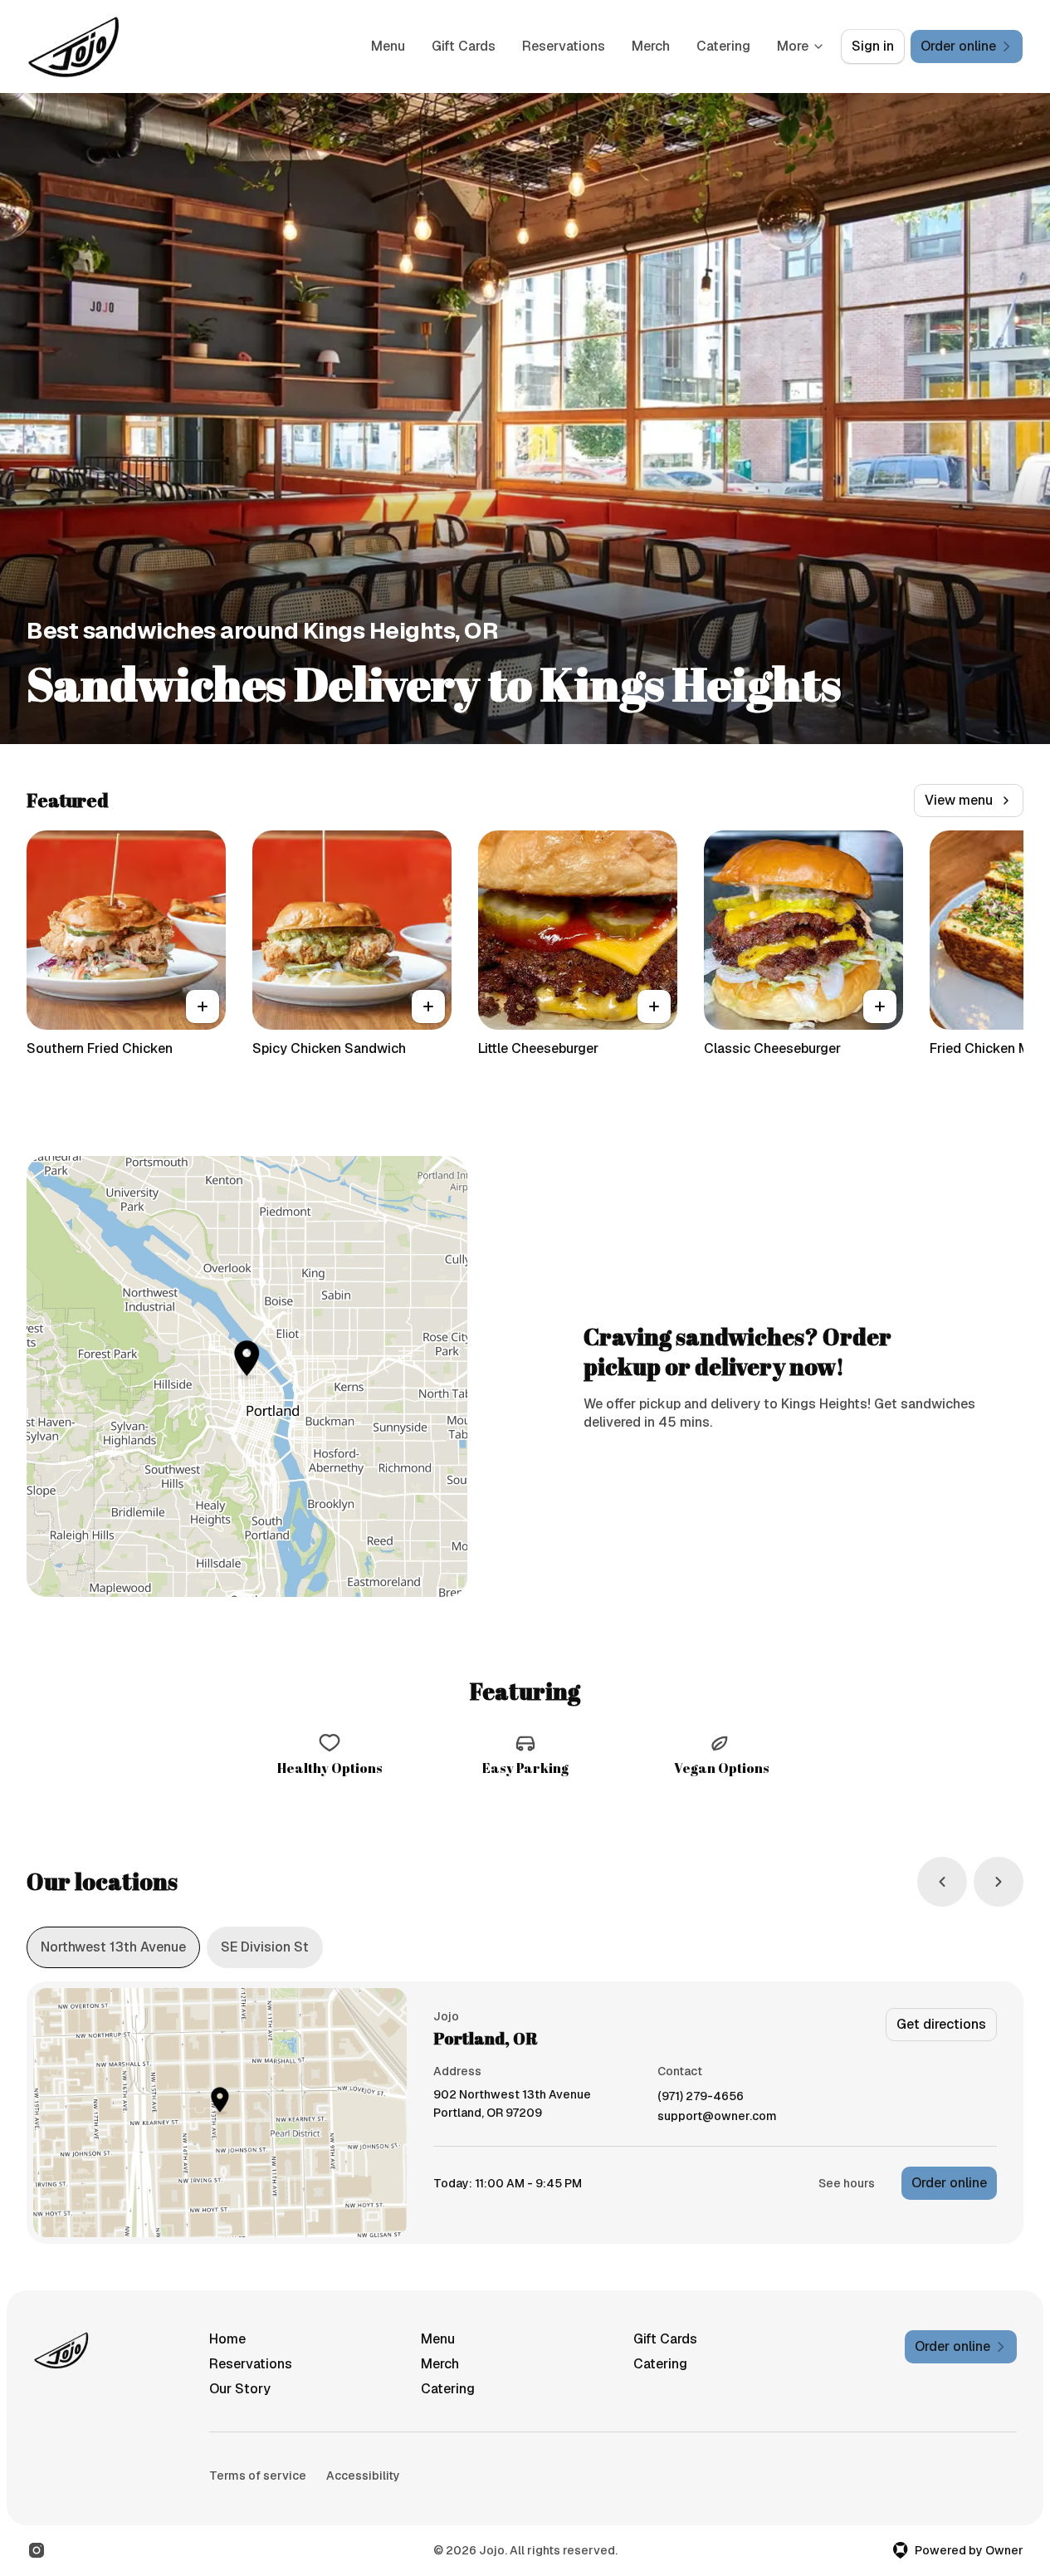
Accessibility (363, 2476)
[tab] (113, 1947)
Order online (949, 2183)
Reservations (564, 46)
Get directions (941, 2024)
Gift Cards (464, 46)
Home (227, 2339)
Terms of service (258, 2476)
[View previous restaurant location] (942, 1882)
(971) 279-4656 (701, 2096)
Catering (723, 46)
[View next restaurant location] (999, 1882)
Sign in (873, 46)
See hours (847, 2183)
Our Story (240, 2389)
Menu (388, 46)
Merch (651, 46)
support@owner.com (717, 2116)
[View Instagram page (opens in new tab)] (37, 2550)
